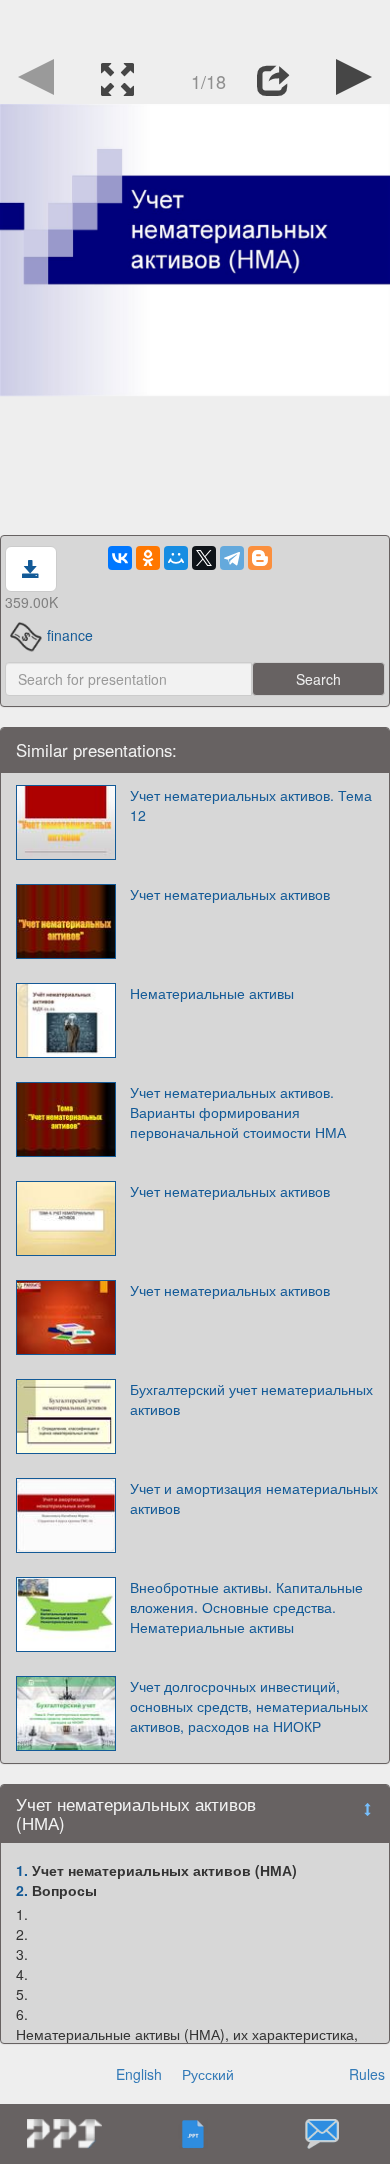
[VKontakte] (120, 558)
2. (22, 1890)
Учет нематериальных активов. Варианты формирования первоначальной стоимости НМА (238, 1112)
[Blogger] (260, 558)
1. (22, 1870)
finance (70, 635)
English (139, 2074)
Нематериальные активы (212, 993)
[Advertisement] (195, 25)
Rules (367, 2074)
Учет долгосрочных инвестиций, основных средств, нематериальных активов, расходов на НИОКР (249, 1706)
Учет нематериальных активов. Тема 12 (251, 805)
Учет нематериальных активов (230, 894)
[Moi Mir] (176, 558)
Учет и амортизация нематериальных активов (254, 1498)
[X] (204, 558)
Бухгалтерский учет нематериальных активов (251, 1399)
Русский (208, 2074)
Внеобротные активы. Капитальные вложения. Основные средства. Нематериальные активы (246, 1607)
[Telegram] (232, 558)
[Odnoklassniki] (148, 558)
